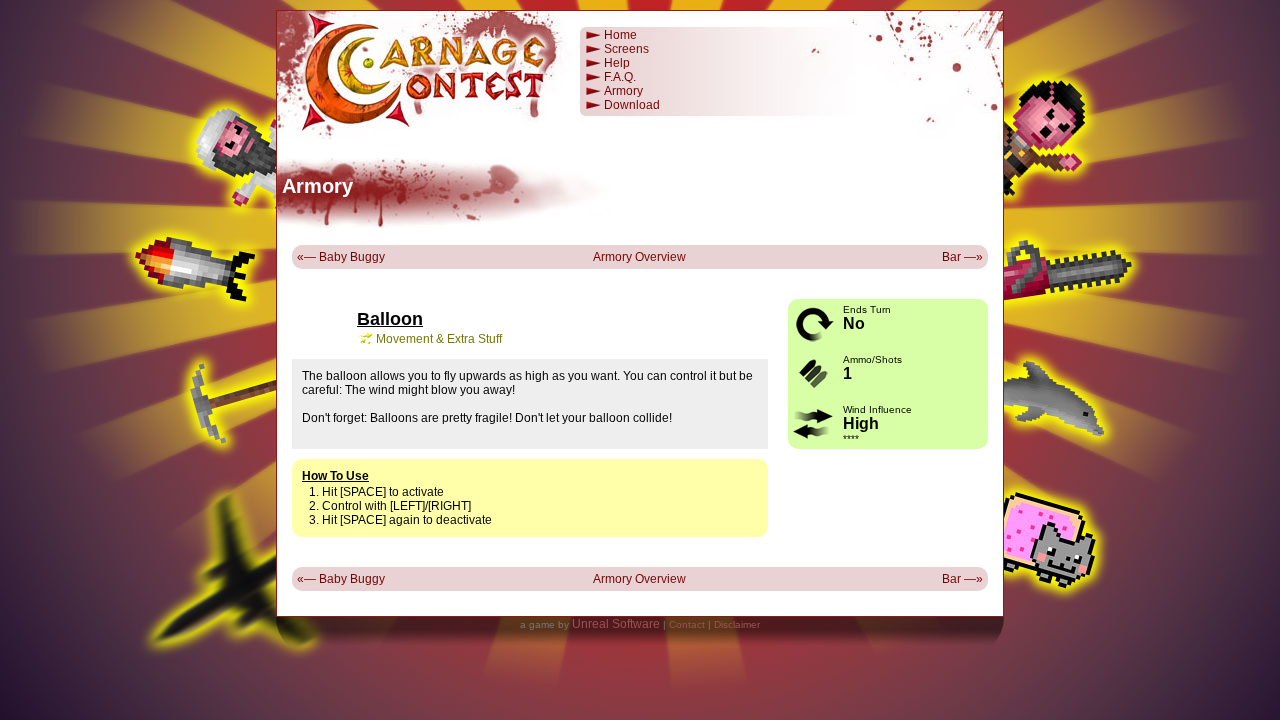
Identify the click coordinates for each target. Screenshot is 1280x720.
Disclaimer (737, 624)
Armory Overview (639, 257)
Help (617, 63)
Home (620, 35)
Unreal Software (616, 624)
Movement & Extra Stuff (439, 339)
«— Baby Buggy (341, 257)
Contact (687, 624)
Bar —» (962, 257)
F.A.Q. (620, 77)
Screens (626, 49)
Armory (623, 91)
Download (632, 105)
